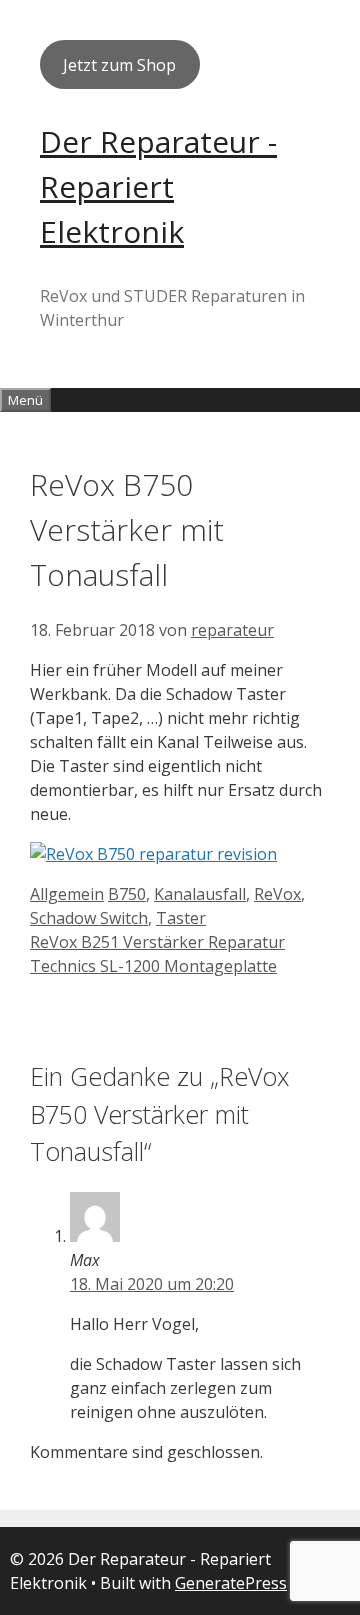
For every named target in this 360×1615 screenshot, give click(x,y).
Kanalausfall (200, 894)
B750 (127, 894)
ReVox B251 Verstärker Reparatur (157, 942)
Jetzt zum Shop (119, 65)
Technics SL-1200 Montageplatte (153, 966)
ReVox (277, 894)
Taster (181, 918)
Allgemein (67, 894)
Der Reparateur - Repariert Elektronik (158, 186)
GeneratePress (231, 1583)
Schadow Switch (89, 918)
